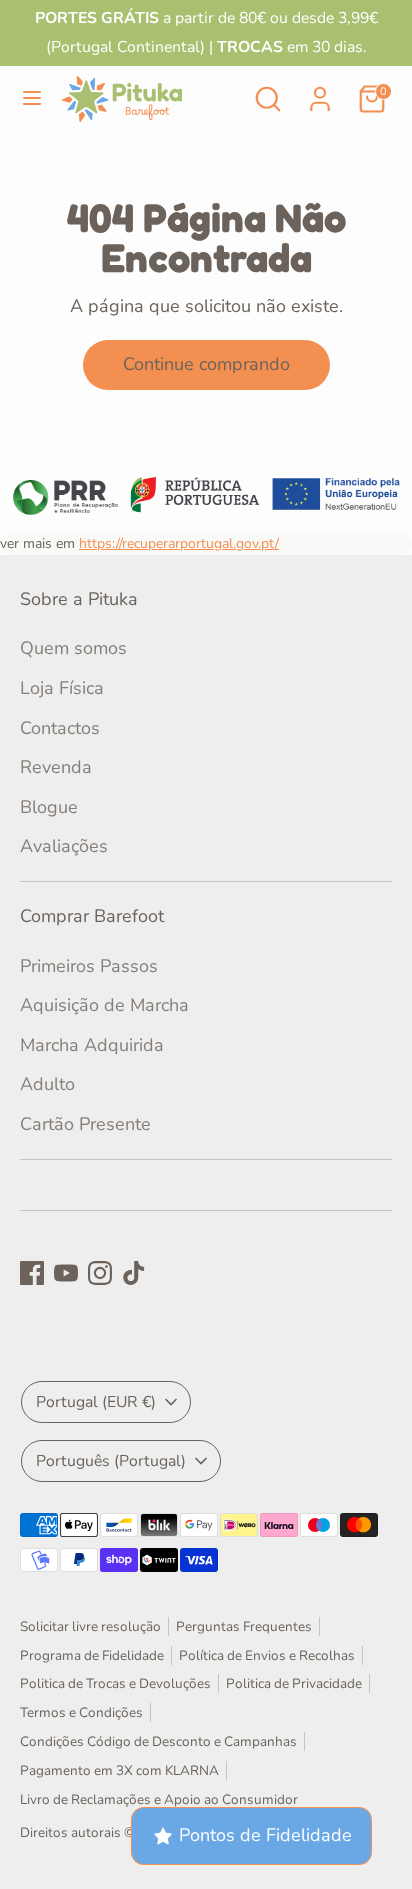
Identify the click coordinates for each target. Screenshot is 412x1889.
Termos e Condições (81, 1712)
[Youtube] (66, 1273)
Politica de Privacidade (294, 1683)
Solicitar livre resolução (90, 1626)
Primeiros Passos (89, 966)
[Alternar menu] (32, 98)
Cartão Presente (85, 1124)
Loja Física (62, 688)
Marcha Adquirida (92, 1045)
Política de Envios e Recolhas (267, 1655)
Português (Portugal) (111, 1461)
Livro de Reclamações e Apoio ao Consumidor (159, 1799)
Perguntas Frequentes (244, 1626)
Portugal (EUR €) (96, 1402)
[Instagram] (100, 1273)
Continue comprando (206, 364)
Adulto (47, 1084)
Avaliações (64, 846)
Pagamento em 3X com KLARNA (119, 1770)
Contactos (60, 728)
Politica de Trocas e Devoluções (115, 1683)
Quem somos (73, 648)
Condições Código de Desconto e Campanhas (158, 1741)
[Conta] (320, 93)
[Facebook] (32, 1273)
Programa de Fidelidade (92, 1655)
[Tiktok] (134, 1273)
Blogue (49, 807)
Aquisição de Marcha (104, 1005)
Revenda (56, 767)
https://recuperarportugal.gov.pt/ (179, 543)
